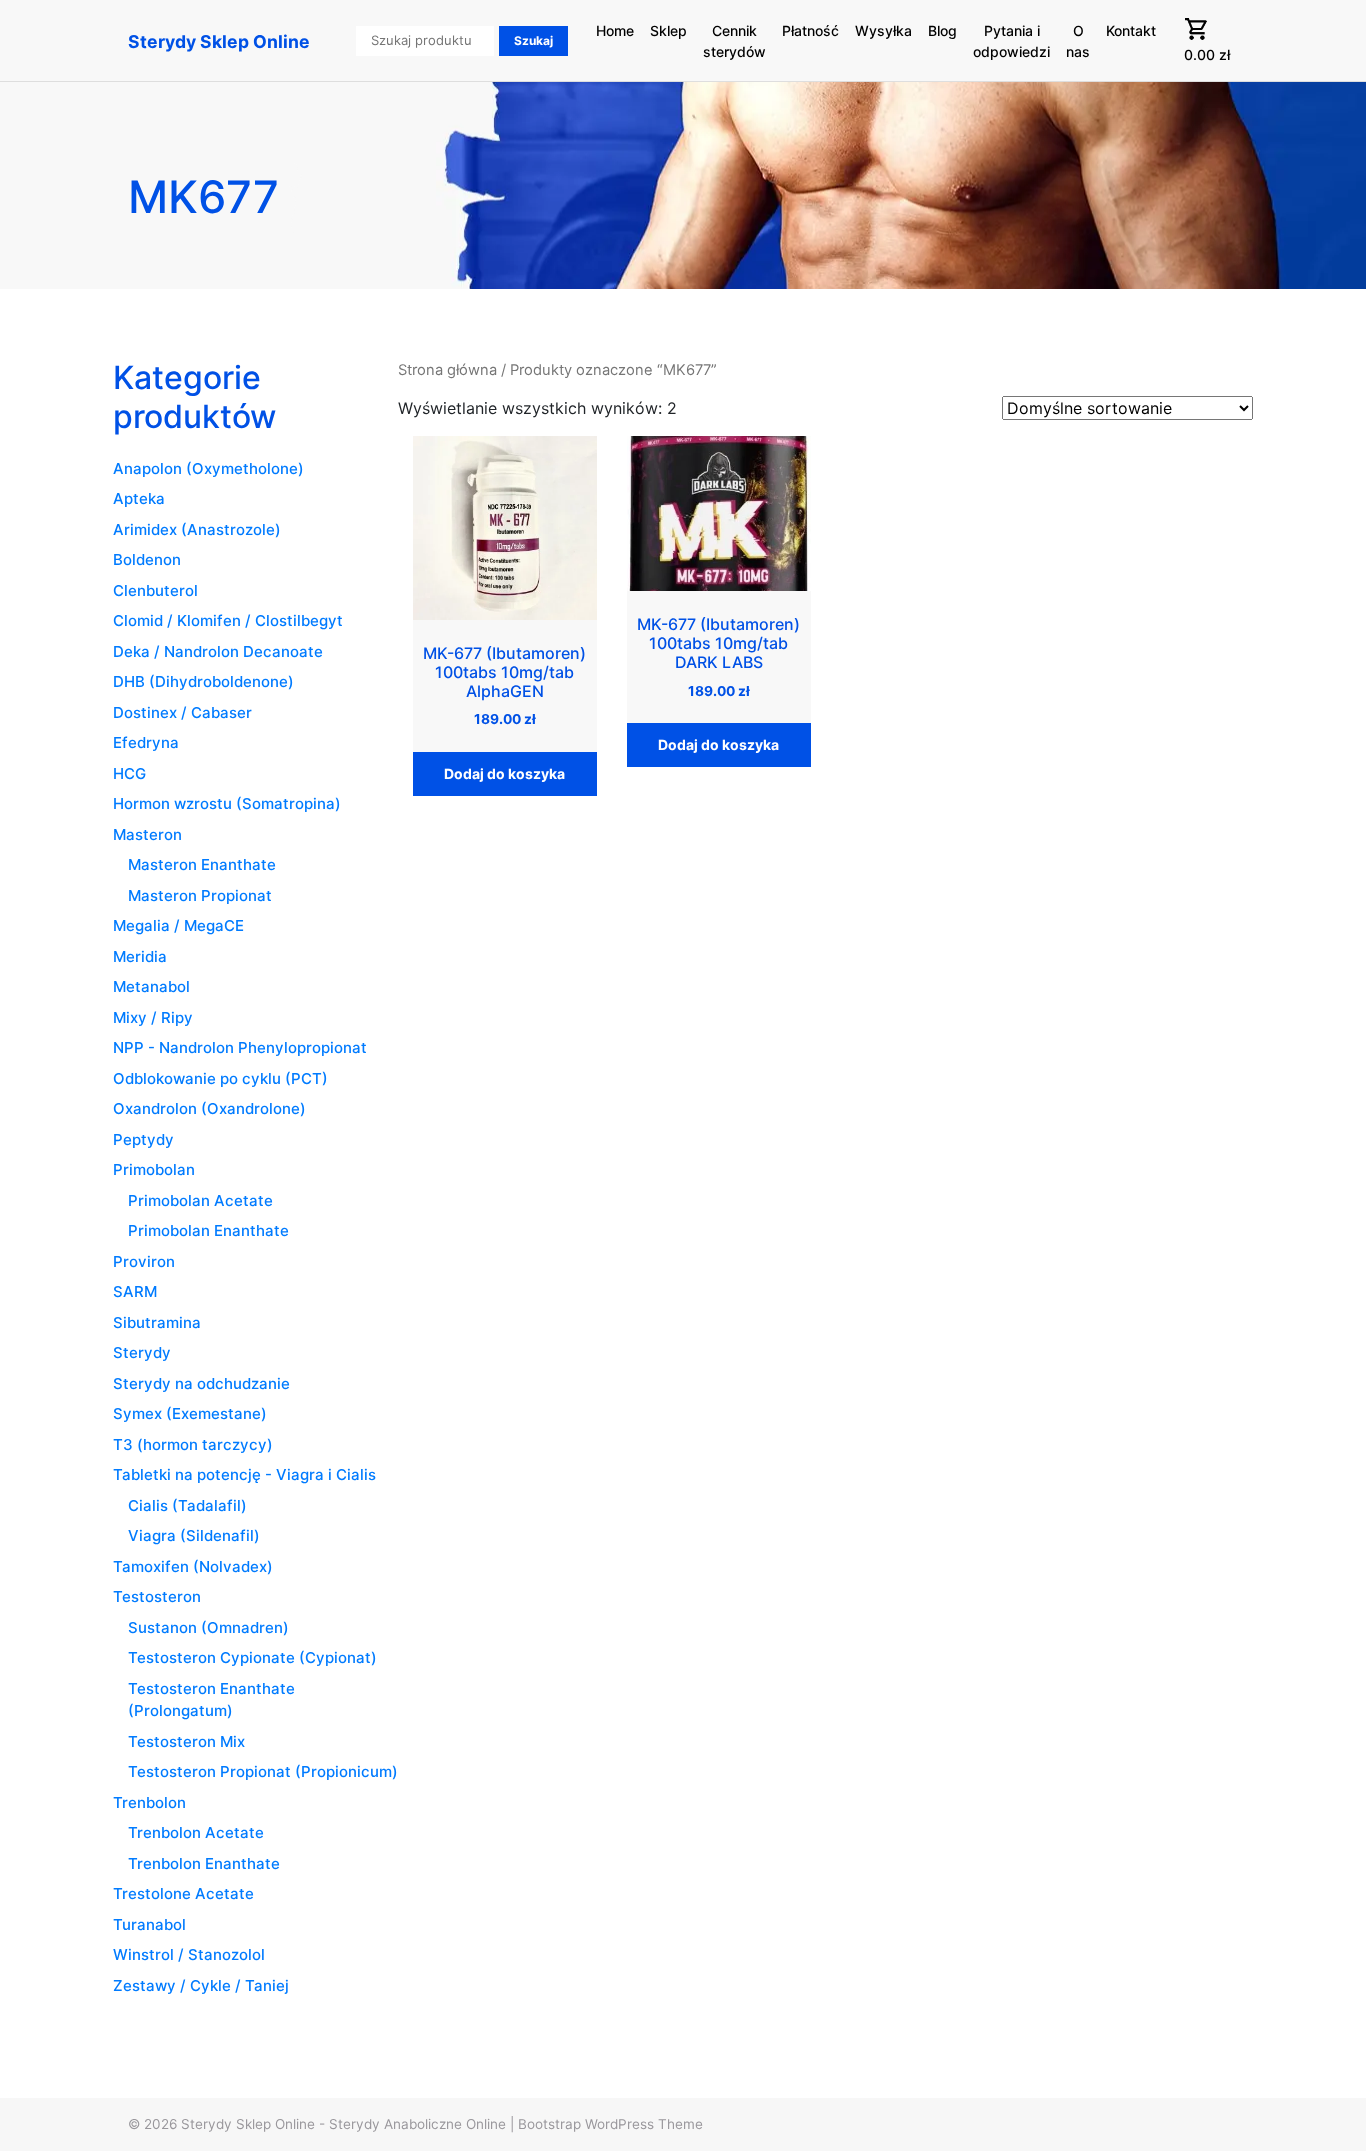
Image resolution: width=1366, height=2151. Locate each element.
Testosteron (157, 1596)
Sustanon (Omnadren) (208, 1627)
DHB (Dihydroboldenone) (203, 681)
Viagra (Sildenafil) (194, 1535)
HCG (129, 773)
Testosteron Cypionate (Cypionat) (252, 1657)
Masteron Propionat (200, 895)
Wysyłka (883, 30)
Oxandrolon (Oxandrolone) (209, 1108)
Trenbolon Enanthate (204, 1863)
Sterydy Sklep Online (219, 41)
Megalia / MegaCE (178, 925)
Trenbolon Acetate (196, 1832)
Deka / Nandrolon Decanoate (218, 651)
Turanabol (149, 1924)
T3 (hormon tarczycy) (193, 1444)
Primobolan (154, 1169)
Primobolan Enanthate (208, 1230)
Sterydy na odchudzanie (201, 1383)
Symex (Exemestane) (190, 1413)
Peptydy (143, 1139)
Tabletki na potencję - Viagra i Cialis (244, 1474)
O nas (1078, 41)
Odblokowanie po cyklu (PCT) (220, 1078)
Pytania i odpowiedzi (1011, 41)
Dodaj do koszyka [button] (504, 773)
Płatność (810, 30)
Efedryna (146, 742)
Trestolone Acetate (183, 1893)
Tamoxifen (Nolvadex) (193, 1566)
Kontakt (1131, 30)
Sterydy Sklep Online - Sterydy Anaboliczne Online (343, 2124)
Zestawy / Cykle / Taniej (201, 1985)
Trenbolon (149, 1802)
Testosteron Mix (186, 1741)
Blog (942, 30)
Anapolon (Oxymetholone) (208, 468)
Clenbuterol (155, 590)
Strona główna (447, 370)
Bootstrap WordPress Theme (610, 2124)
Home (615, 30)
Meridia (140, 956)
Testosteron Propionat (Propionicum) (263, 1771)
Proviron (144, 1261)
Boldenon (147, 559)
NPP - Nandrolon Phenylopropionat (240, 1047)
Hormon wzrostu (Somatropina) (227, 803)
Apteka (139, 498)
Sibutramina (157, 1322)
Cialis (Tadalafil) (187, 1505)
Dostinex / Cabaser (182, 712)
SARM (135, 1291)
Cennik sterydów (734, 41)
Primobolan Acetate (200, 1200)
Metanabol (151, 986)
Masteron (147, 834)
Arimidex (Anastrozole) (197, 529)
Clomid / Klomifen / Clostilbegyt (228, 620)
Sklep (668, 30)
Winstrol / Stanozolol (189, 1954)
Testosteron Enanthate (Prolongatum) (211, 1700)
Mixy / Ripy (153, 1017)
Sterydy (142, 1352)
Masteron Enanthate (202, 864)
